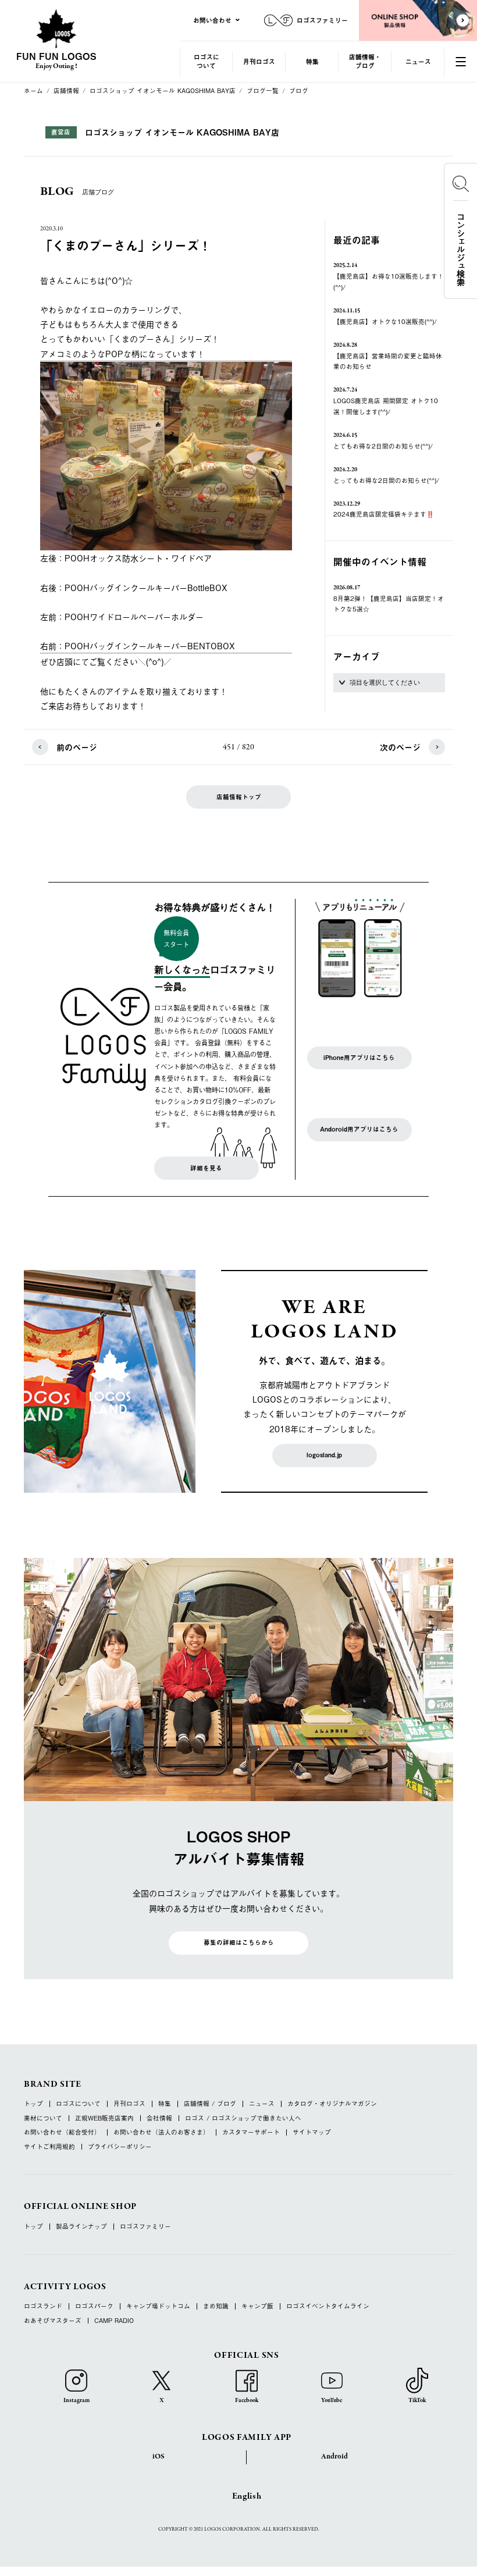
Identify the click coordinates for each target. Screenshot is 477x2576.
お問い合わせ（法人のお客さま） (161, 2132)
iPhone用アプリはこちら (359, 1058)
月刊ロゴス (259, 61)
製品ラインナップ (81, 2227)
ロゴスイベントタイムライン (328, 2306)
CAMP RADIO (114, 2321)
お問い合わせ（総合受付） (62, 2132)
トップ (33, 2104)
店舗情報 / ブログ (210, 2104)
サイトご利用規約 (49, 2147)
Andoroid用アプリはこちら (359, 1129)
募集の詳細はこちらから (239, 1942)
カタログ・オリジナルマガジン (332, 2104)
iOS (159, 2457)
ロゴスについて (207, 61)
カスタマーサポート (251, 2132)
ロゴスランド (43, 2306)
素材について (43, 2118)
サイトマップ (312, 2132)
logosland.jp (324, 1455)
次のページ (400, 747)
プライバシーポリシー (120, 2147)
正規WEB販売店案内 (104, 2118)
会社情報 (159, 2118)
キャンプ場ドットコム (158, 2306)
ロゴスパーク (94, 2306)
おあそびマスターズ (53, 2321)
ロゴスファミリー (145, 2227)
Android (334, 2457)
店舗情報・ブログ (365, 61)
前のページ (77, 747)
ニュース (418, 61)
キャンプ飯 (257, 2306)
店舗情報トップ (239, 797)
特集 (312, 61)
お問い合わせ (212, 20)
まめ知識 (216, 2306)
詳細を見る (206, 1168)
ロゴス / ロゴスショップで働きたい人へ (243, 2118)
